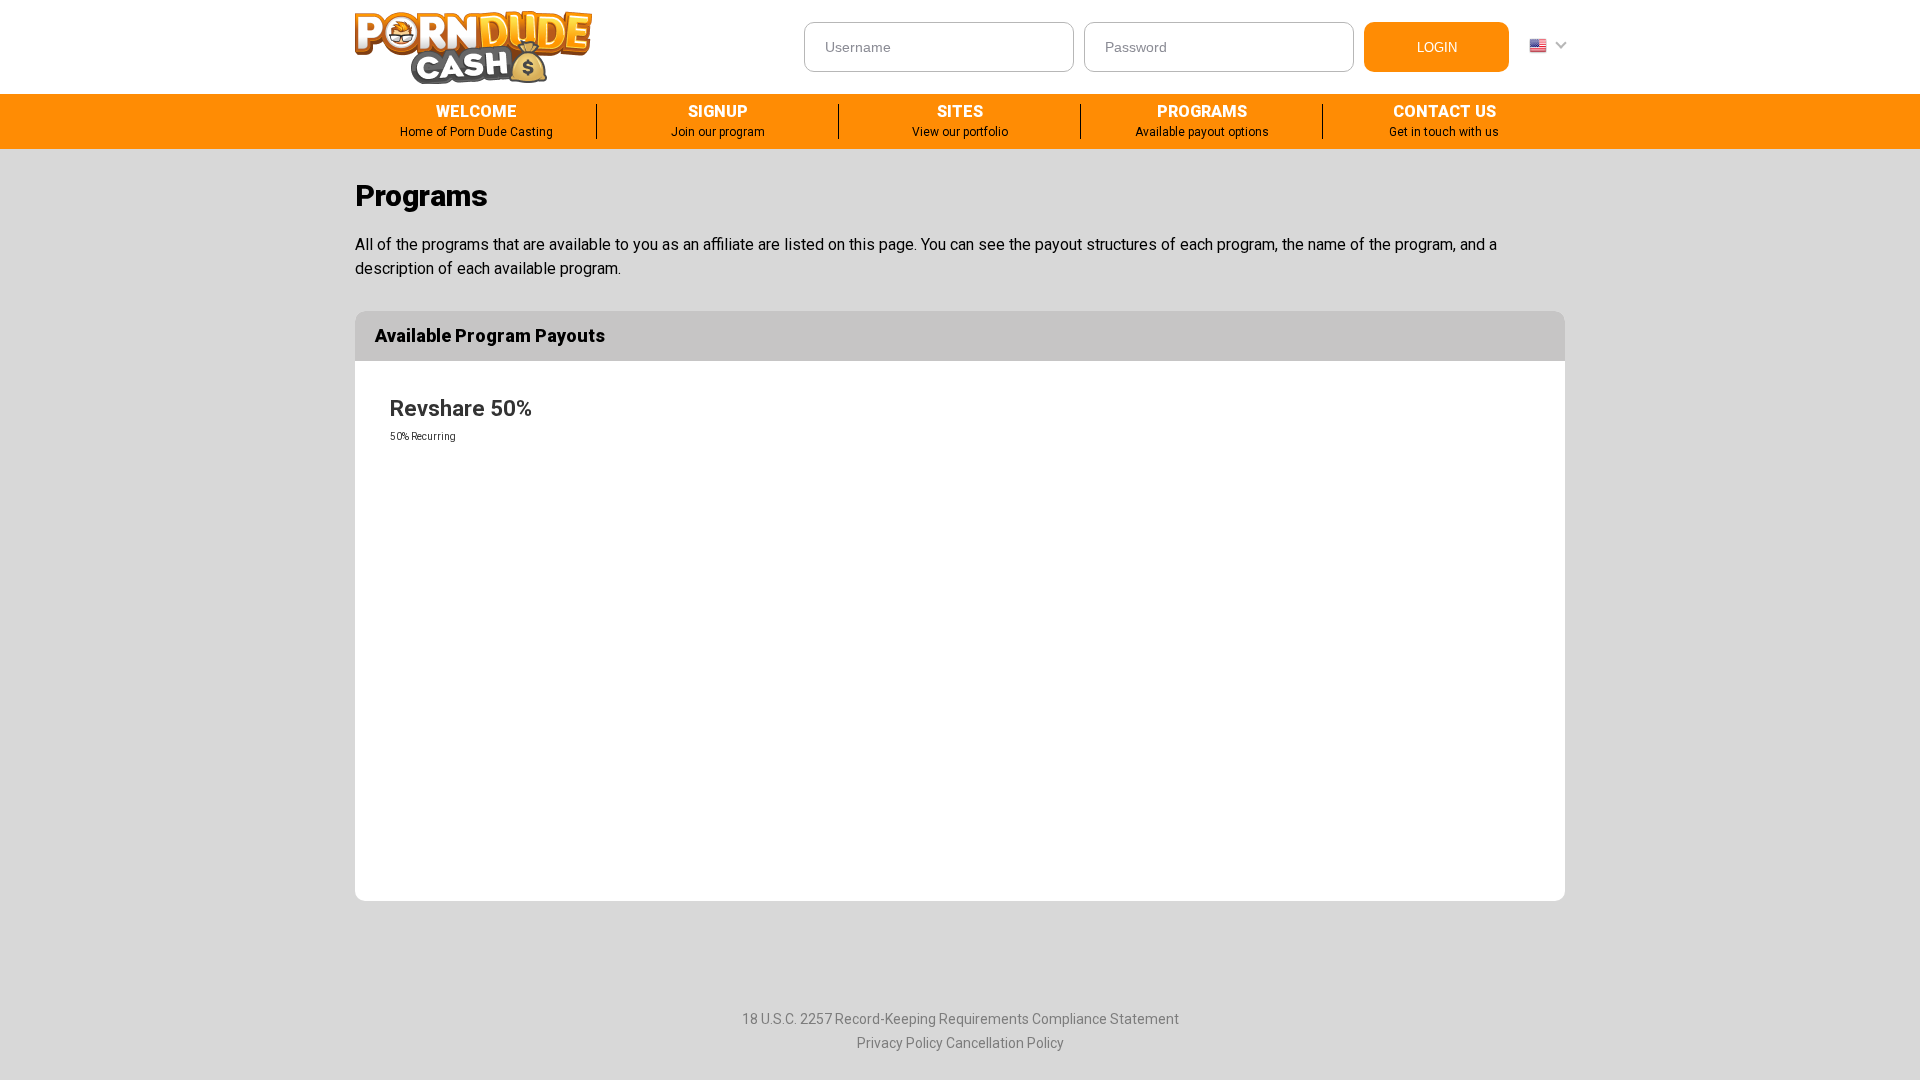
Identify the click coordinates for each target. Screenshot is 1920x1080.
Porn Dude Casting (473, 47)
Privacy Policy (900, 1043)
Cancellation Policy (1005, 1043)
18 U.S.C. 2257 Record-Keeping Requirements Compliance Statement (960, 1019)
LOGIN (1437, 47)
